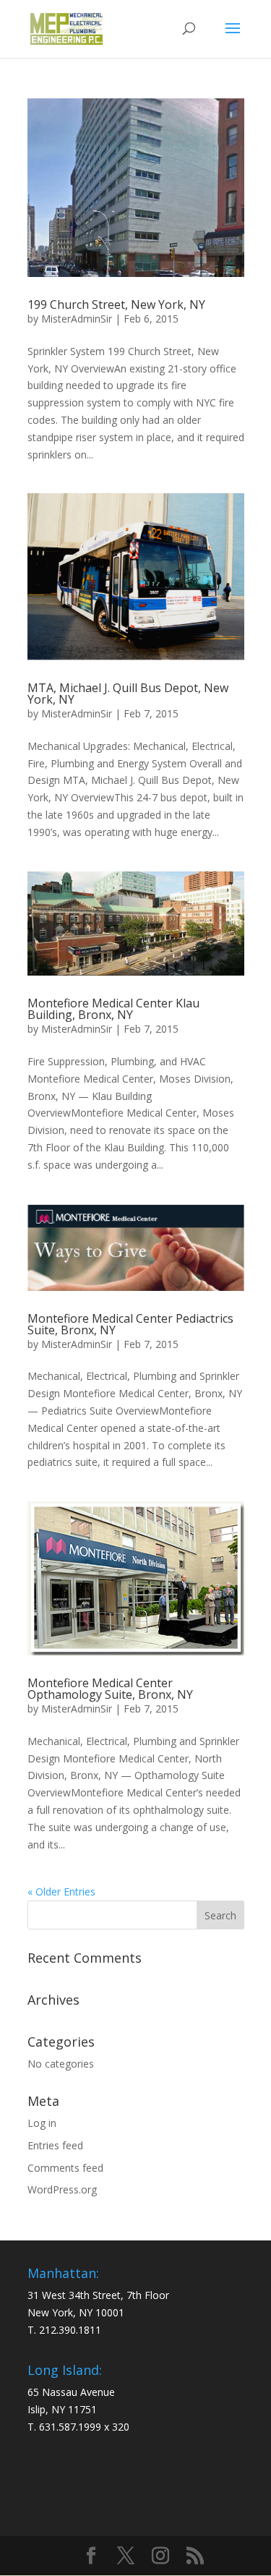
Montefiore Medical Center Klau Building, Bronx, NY (113, 1009)
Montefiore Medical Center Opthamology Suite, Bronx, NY (110, 1689)
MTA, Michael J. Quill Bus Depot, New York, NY (128, 694)
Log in (42, 2123)
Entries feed (55, 2145)
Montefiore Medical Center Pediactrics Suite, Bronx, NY (130, 1324)
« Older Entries (61, 1892)
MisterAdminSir (77, 319)
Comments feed (65, 2168)
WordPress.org (62, 2189)
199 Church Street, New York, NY (116, 304)
